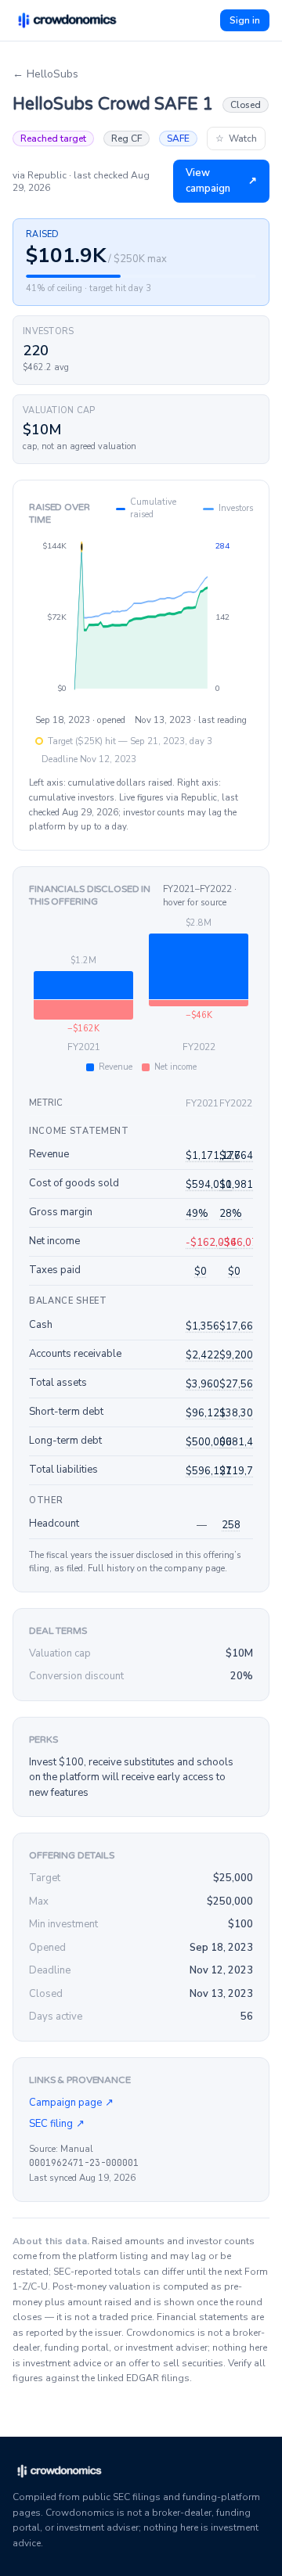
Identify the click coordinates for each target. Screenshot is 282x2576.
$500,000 (209, 1442)
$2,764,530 (247, 1156)
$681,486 (242, 1442)
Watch (236, 139)
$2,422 (202, 1355)
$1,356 (202, 1326)
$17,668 (239, 1326)
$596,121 (209, 1471)
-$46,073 (242, 1243)
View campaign (221, 181)
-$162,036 (211, 1243)
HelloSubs (45, 74)
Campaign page (71, 2103)
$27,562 (239, 1384)
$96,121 (206, 1413)
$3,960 (202, 1384)
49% (197, 1214)
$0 (201, 1272)
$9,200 (236, 1355)
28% (231, 1214)
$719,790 (242, 1471)
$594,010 (209, 1185)
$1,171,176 (213, 1156)
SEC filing (57, 2124)
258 (231, 1525)
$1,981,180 (247, 1185)
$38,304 (239, 1413)
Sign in (245, 20)
